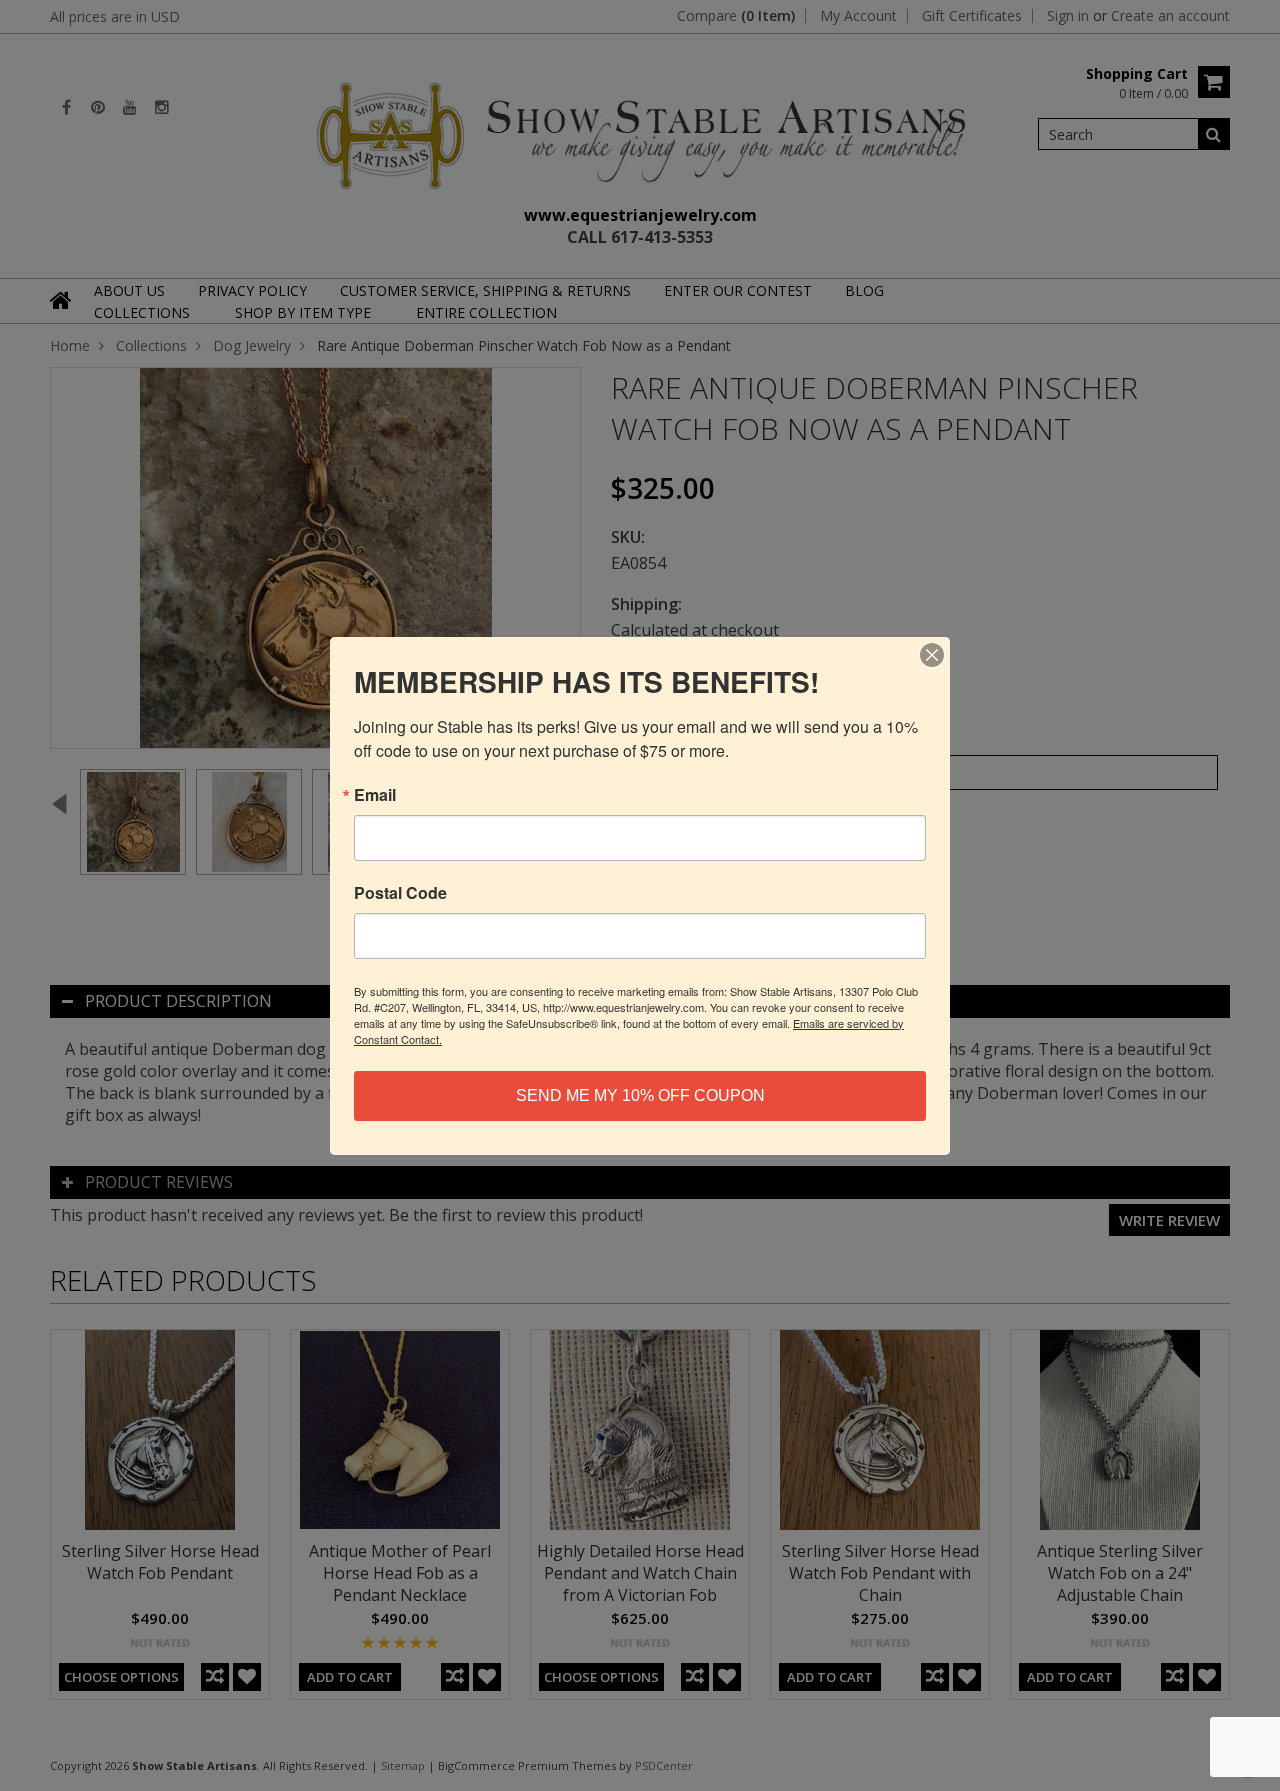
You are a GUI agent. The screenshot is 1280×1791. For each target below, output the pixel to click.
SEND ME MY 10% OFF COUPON (640, 1095)
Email (375, 795)
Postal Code (400, 893)
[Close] (932, 655)
